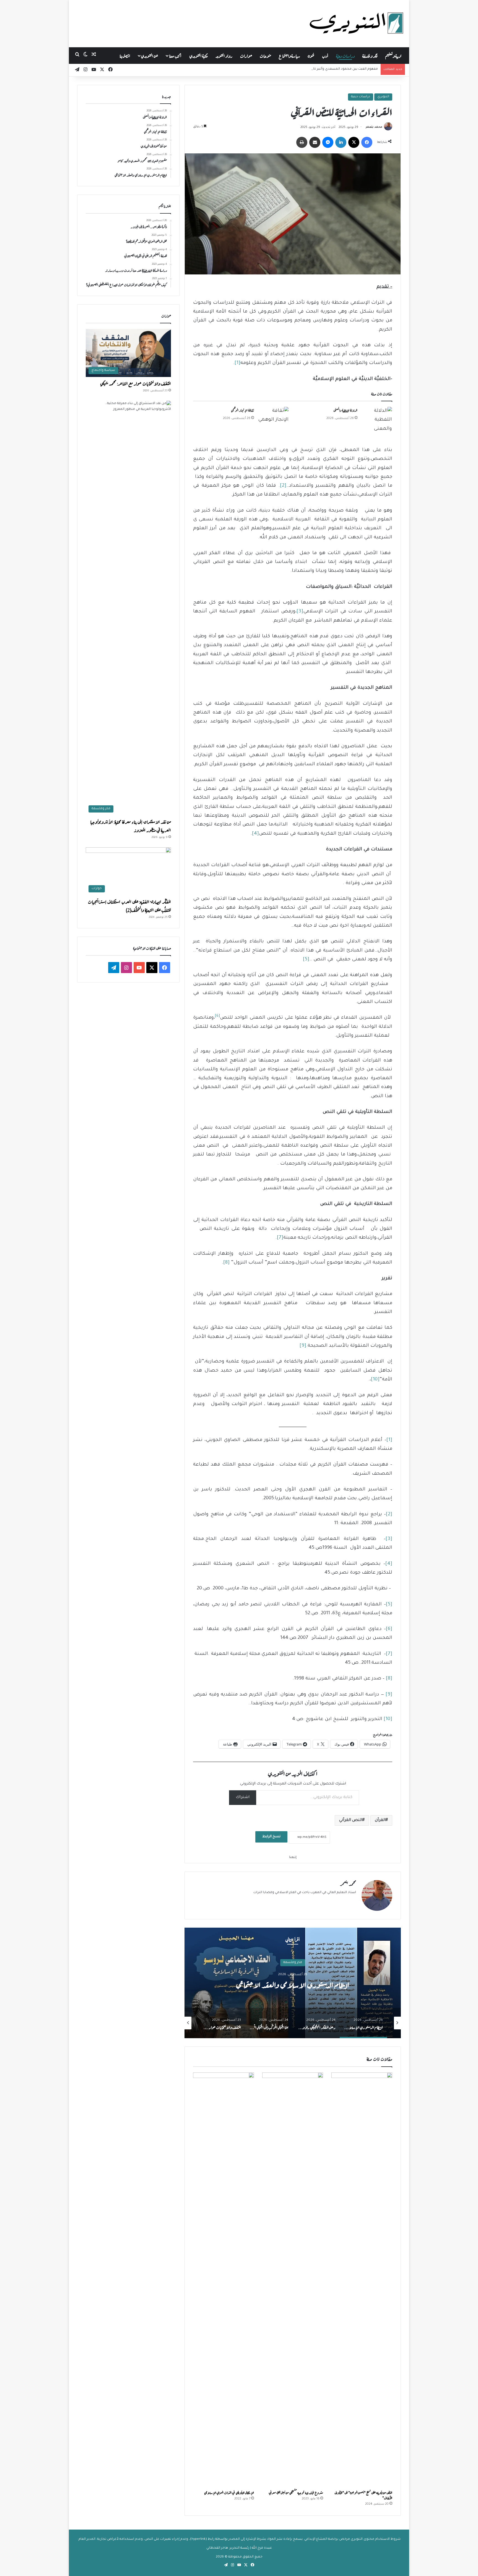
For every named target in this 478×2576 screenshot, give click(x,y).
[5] (306, 960)
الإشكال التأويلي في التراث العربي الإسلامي (229, 2492)
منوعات (265, 55)
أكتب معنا (175, 55)
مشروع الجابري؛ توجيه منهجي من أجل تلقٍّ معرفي (296, 2492)
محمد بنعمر (374, 127)
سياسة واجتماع (289, 55)
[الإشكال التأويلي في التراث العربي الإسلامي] (224, 2280)
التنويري (383, 97)
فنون (311, 55)
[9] (303, 1346)
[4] (255, 834)
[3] (300, 612)
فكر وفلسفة (370, 55)
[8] (226, 1263)
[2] (283, 486)
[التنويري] (357, 23)
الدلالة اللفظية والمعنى (345, 410)
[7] (280, 1238)
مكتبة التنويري (199, 55)
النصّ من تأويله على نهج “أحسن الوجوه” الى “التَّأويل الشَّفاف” (363, 2495)
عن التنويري (150, 55)
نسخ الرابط (271, 1837)
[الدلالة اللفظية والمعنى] (377, 420)
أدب (325, 55)
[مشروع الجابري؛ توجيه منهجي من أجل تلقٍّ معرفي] (293, 2280)
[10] (375, 1380)
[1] (237, 363)
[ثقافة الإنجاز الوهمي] (273, 417)
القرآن (380, 1820)
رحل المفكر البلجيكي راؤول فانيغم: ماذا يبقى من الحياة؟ (373, 1984)
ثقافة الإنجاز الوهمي (242, 410)
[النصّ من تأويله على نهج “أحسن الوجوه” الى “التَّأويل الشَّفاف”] (362, 2280)
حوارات (246, 55)
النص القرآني (351, 1820)
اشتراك (243, 1797)
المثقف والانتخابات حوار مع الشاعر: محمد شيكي (136, 383)
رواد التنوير (224, 55)
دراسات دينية (345, 55)
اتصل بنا (125, 55)
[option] (381, 2023)
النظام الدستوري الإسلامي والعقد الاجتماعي (345, 69)
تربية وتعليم (393, 55)
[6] (389, 1629)
